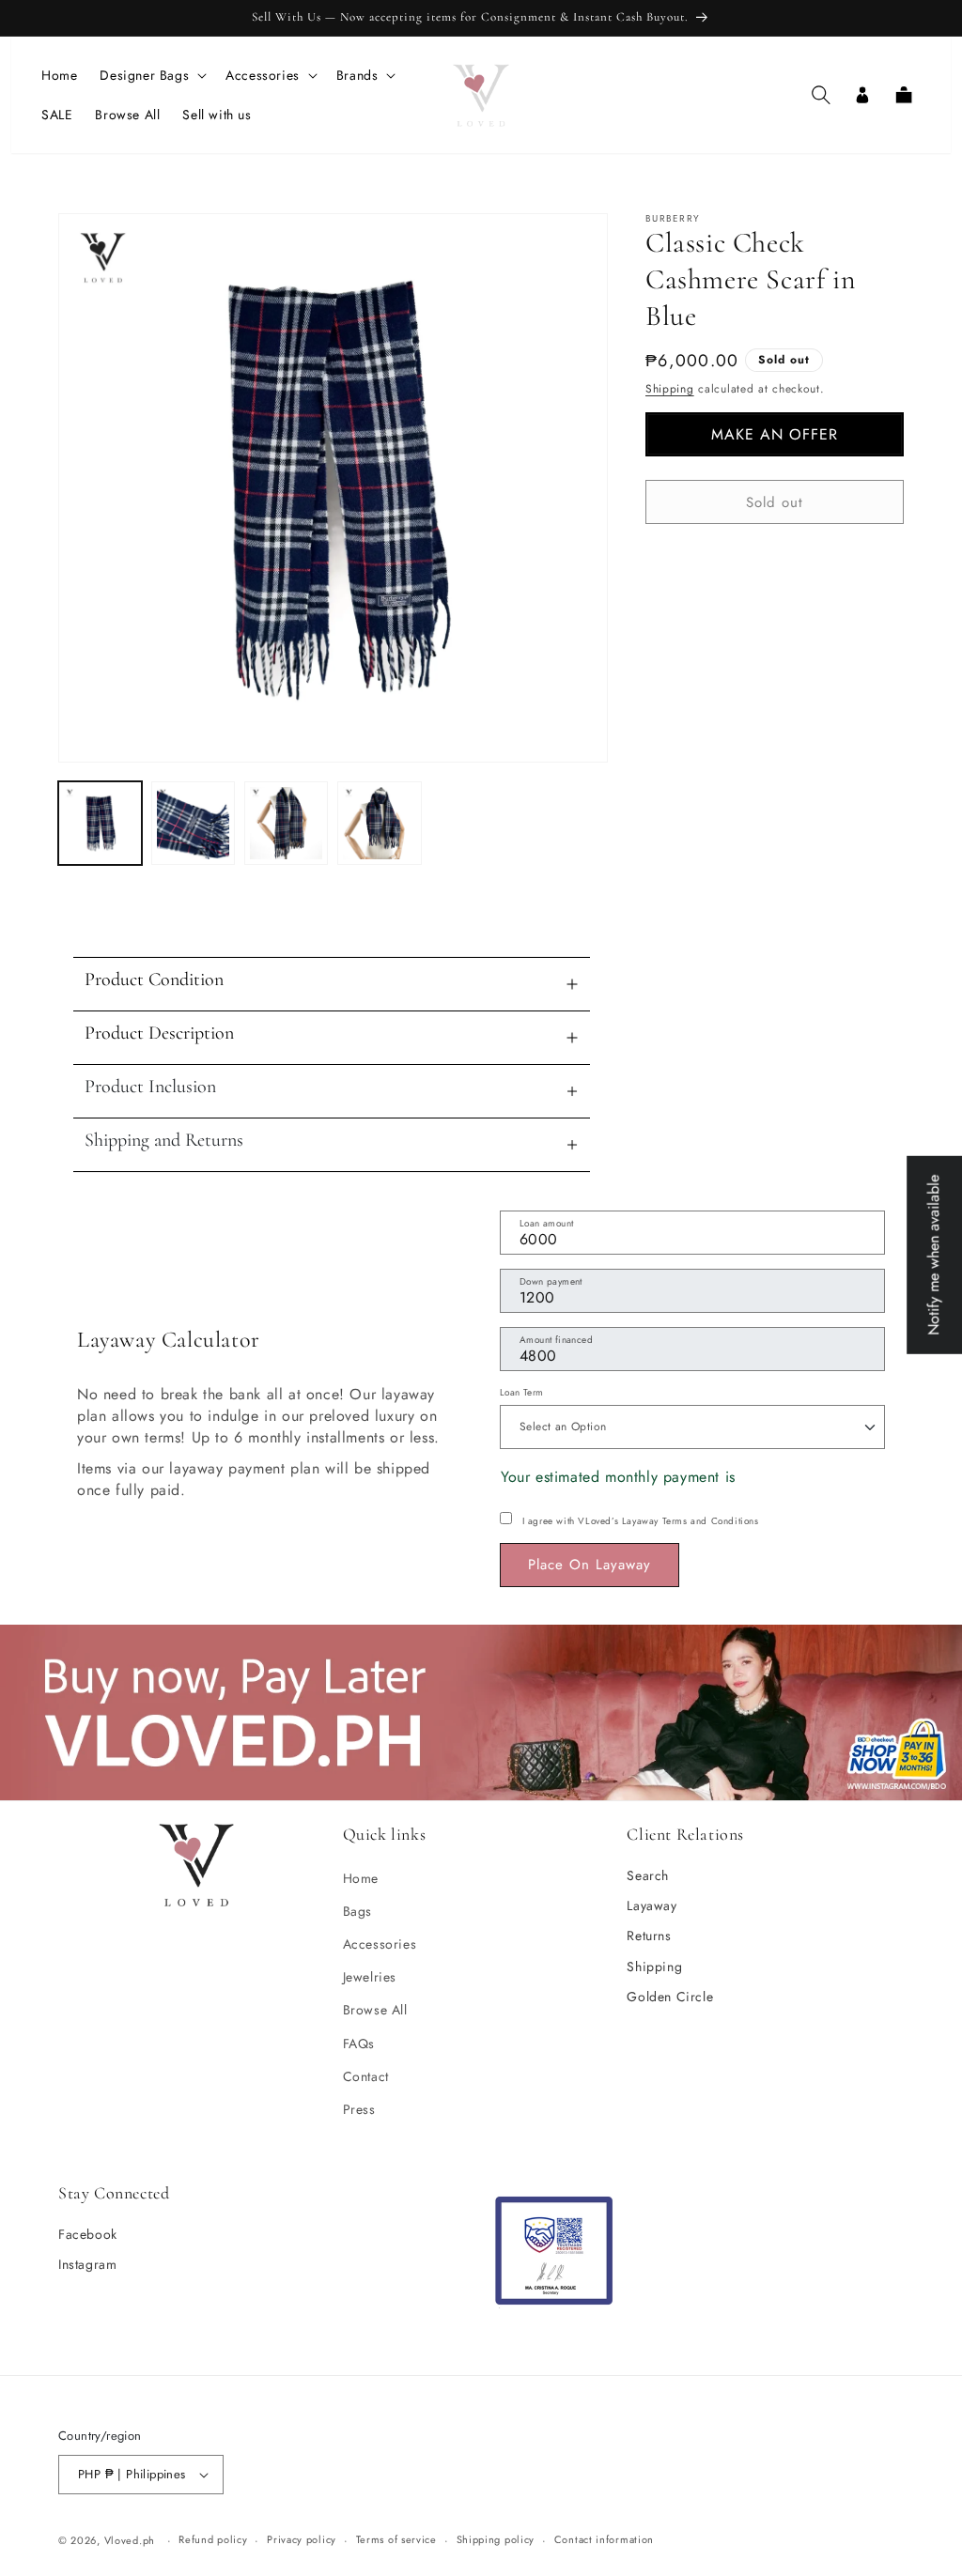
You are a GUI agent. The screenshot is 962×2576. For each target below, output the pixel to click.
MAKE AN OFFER (775, 434)
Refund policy (213, 2539)
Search (648, 1875)
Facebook (88, 2234)
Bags (357, 1911)
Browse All (375, 2010)
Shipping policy (496, 2539)
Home (361, 1878)
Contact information (604, 2539)
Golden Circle (670, 1997)
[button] (151, 75)
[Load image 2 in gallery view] (193, 823)
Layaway (652, 1905)
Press (359, 2109)
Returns (649, 1936)
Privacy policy (302, 2539)
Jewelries (370, 1977)
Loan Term (522, 1392)
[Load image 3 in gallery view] (286, 823)
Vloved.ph (130, 2540)
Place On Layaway (590, 1565)
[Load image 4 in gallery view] (379, 823)
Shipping (670, 389)
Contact (366, 2076)
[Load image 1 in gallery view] (100, 823)
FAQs (359, 2044)
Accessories (380, 1944)
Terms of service (396, 2539)
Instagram (87, 2264)
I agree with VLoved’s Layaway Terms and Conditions (641, 1521)
